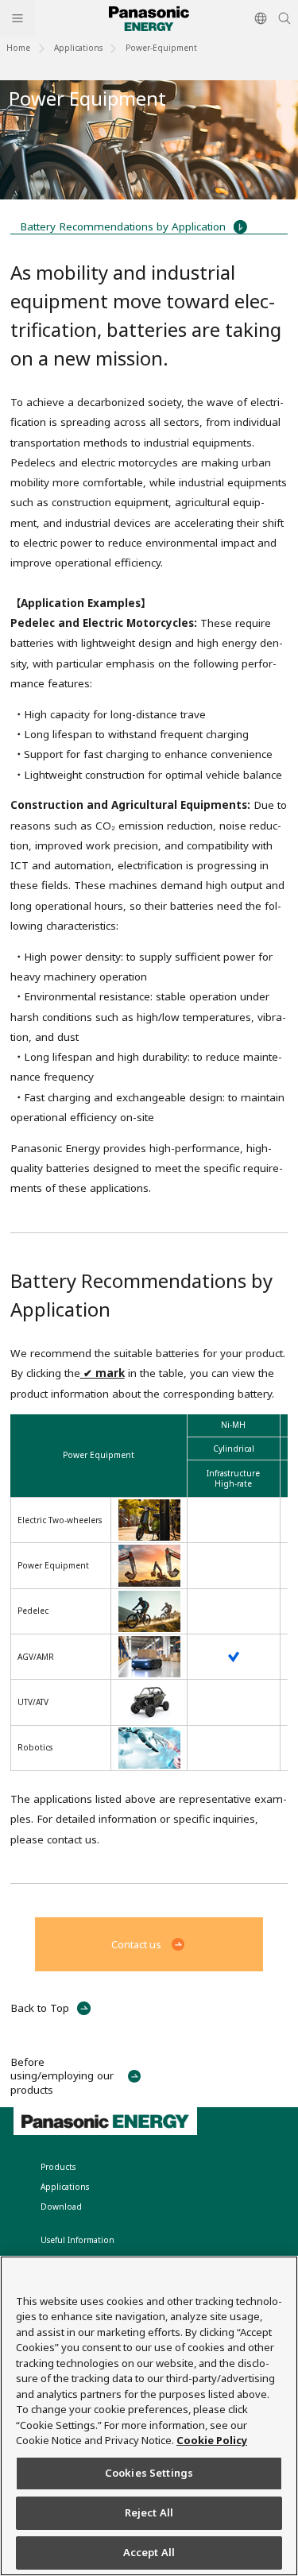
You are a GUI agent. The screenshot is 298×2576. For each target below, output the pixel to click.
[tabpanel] (149, 140)
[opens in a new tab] (233, 1657)
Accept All (149, 2552)
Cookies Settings (149, 2473)
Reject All (149, 2512)
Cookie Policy (212, 2440)
